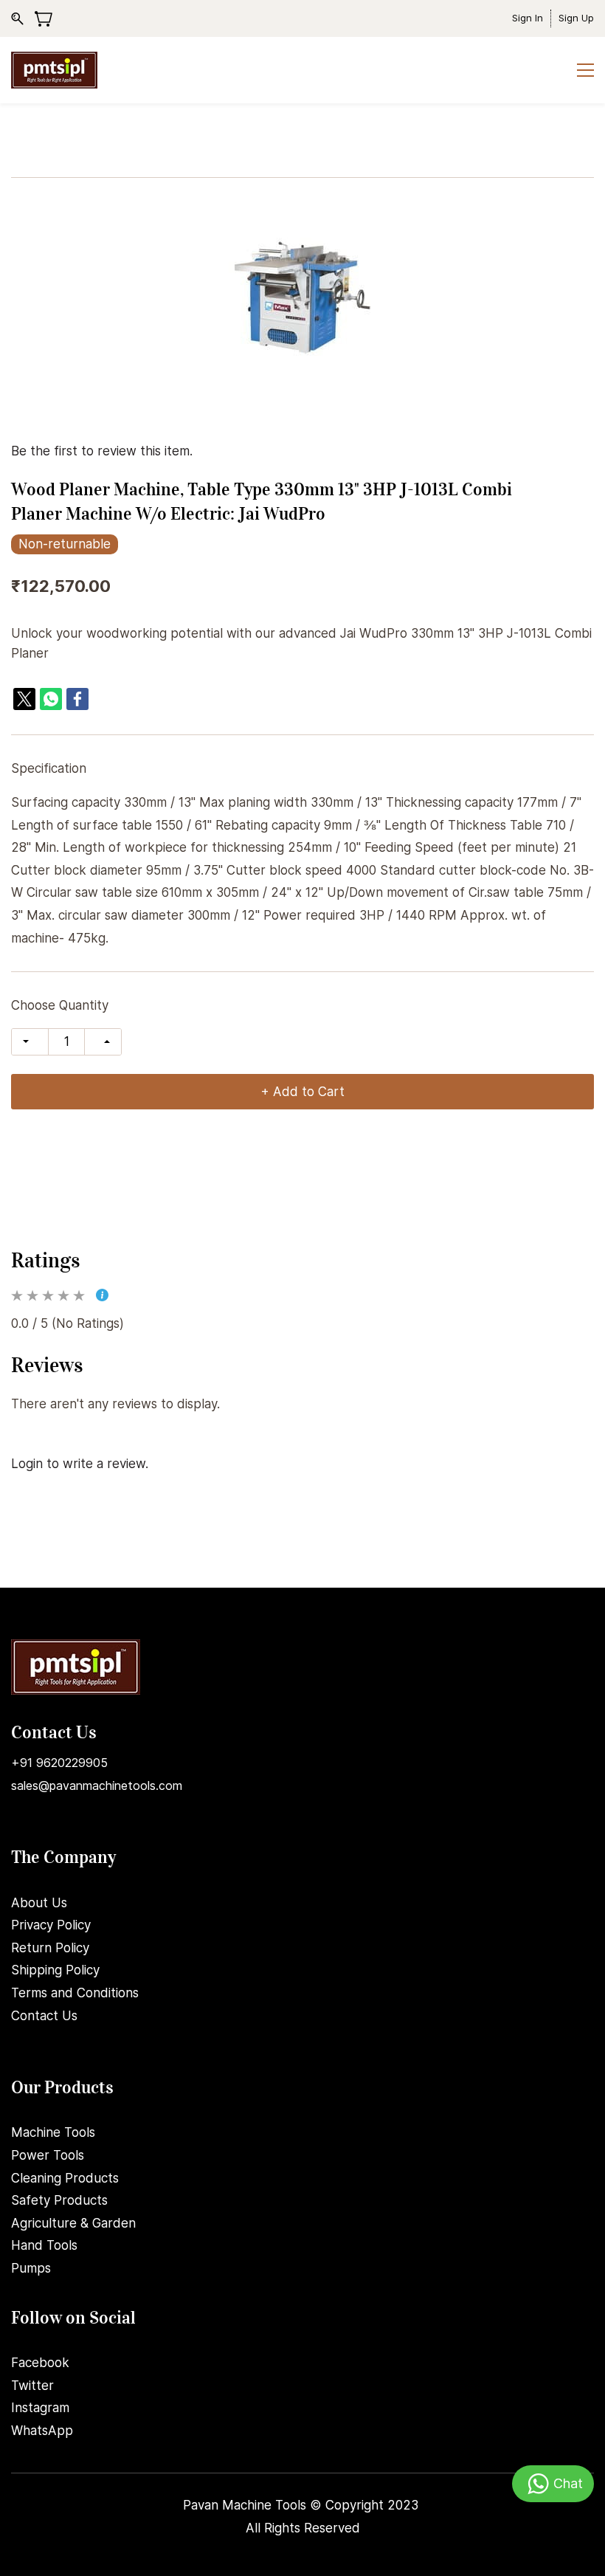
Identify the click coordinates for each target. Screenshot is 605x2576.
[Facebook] (77, 699)
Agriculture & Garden (73, 2223)
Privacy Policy (51, 1925)
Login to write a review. (80, 1464)
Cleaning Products (65, 2178)
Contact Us (44, 2016)
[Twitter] (24, 699)
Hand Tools (44, 2245)
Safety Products (59, 2200)
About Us (39, 1903)
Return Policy (50, 1948)
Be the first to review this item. (102, 451)
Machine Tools (53, 2132)
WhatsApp (42, 2431)
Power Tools (48, 2155)
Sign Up (576, 18)
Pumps (31, 2268)
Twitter (32, 2386)
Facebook (40, 2363)
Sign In (528, 18)
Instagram (40, 2408)
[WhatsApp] (51, 699)
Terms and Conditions (75, 1993)
